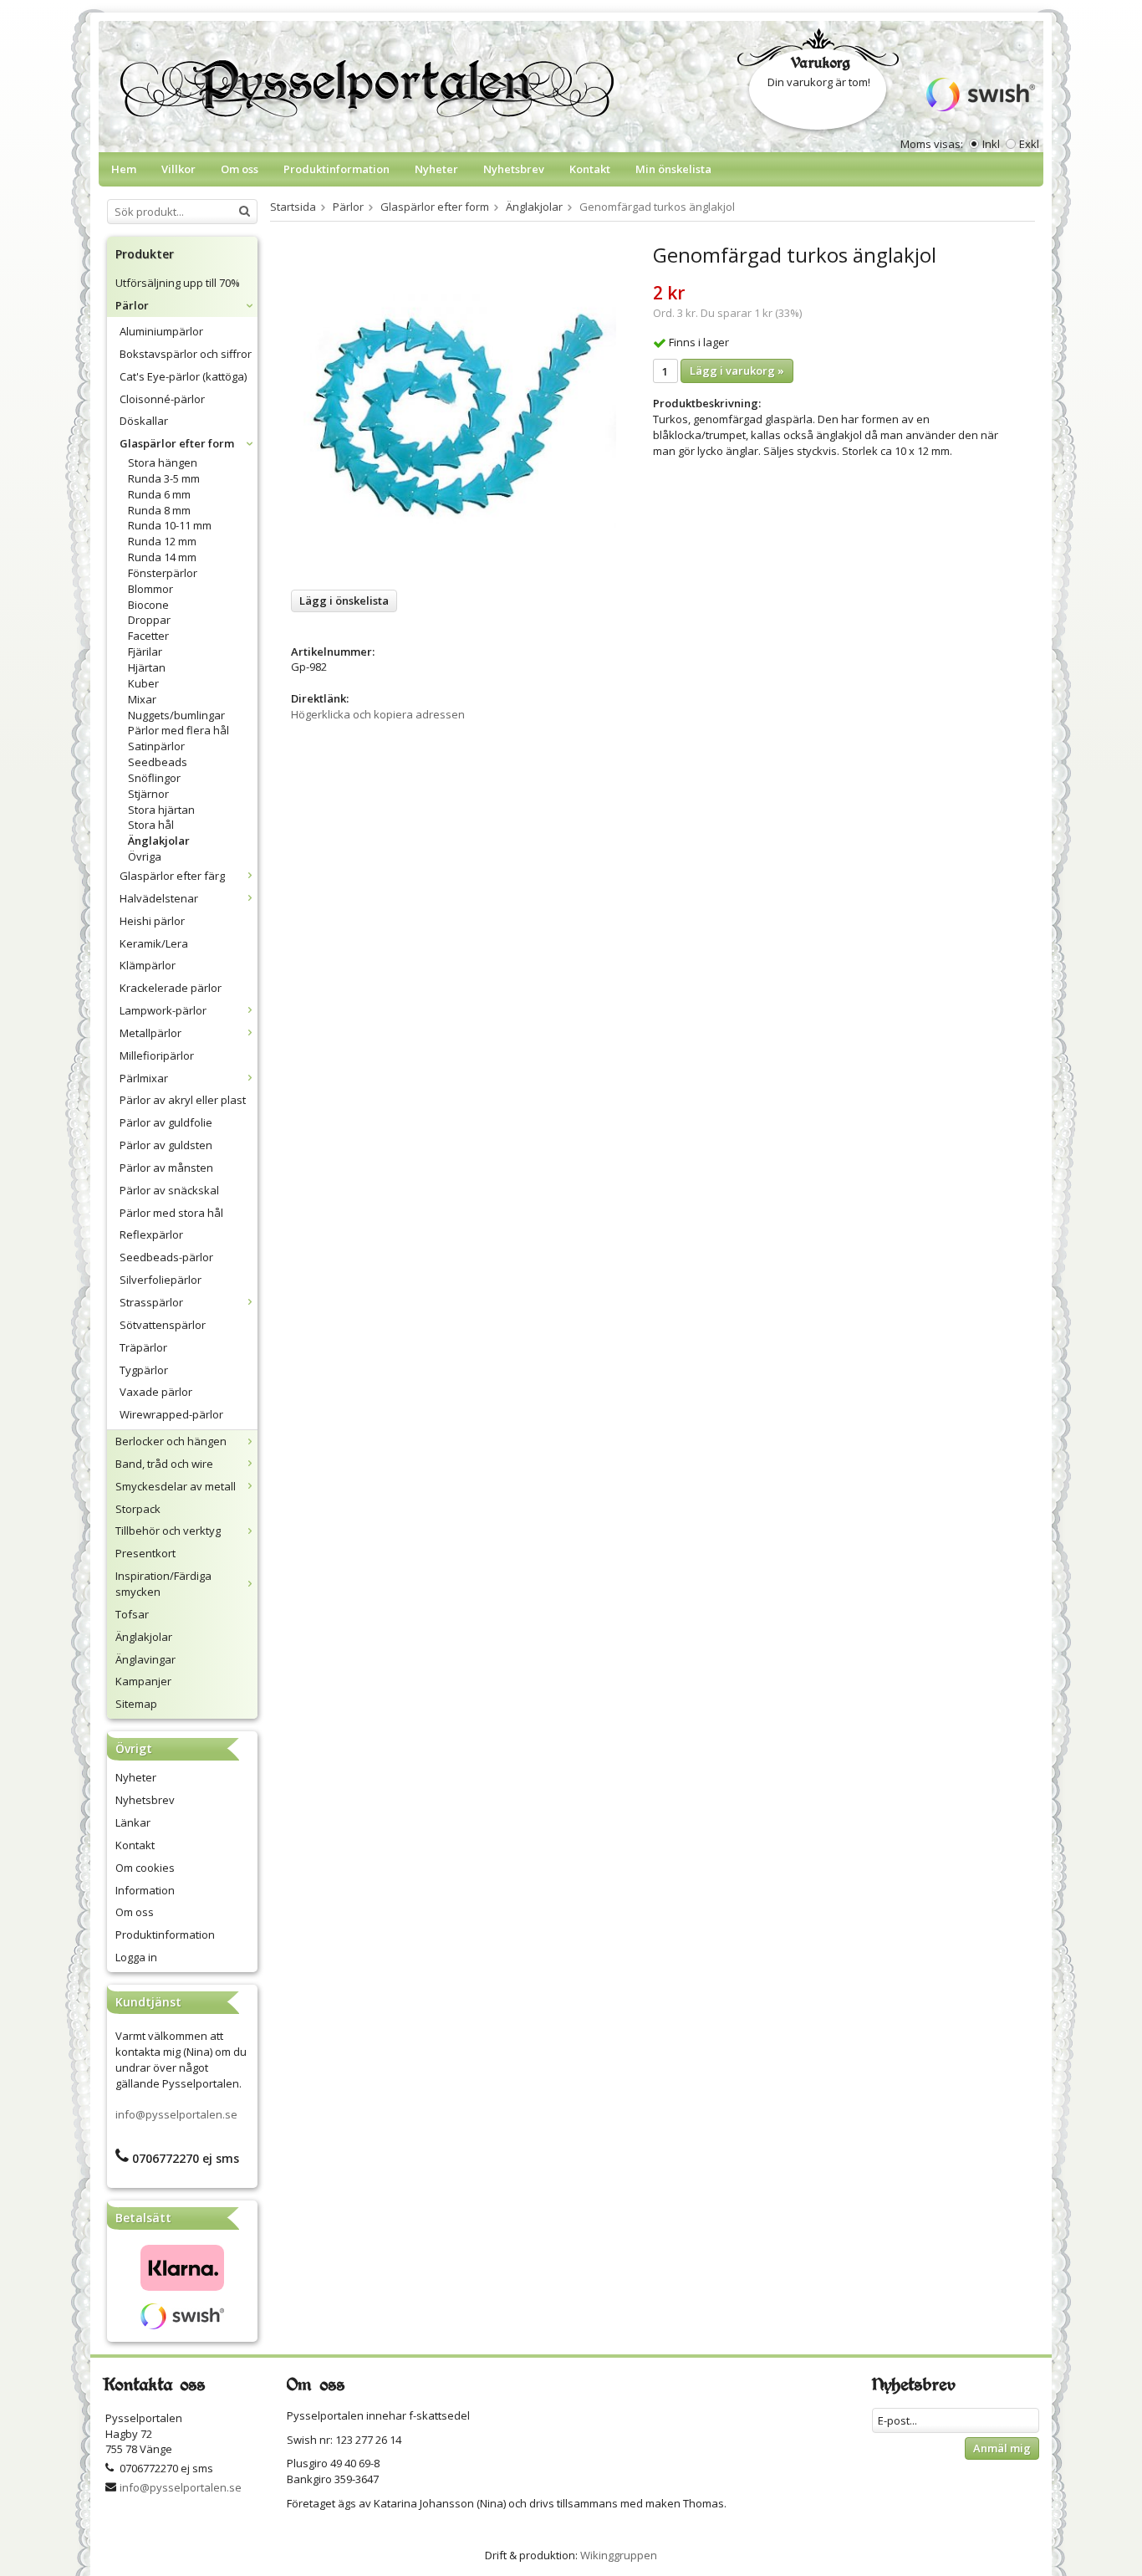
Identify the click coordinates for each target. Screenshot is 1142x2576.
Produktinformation (336, 169)
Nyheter (436, 169)
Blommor (150, 589)
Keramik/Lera (154, 943)
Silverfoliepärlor (161, 1280)
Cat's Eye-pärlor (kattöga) (183, 376)
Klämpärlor (148, 965)
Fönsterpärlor (163, 573)
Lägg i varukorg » (737, 371)
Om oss (240, 169)
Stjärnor (148, 794)
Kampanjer (143, 1681)
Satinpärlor (156, 746)
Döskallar (144, 421)
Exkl (1029, 144)
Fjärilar (145, 652)
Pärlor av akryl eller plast (183, 1100)
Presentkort (145, 1553)
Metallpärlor (150, 1033)
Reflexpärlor (151, 1234)
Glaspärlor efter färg (172, 876)
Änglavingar (145, 1659)
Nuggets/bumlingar (176, 715)
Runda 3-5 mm (164, 478)
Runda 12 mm (162, 541)
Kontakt (590, 169)
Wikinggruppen (619, 2555)
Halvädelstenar (159, 898)
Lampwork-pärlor (163, 1010)
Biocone (148, 605)
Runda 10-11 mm (170, 525)
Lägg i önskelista (344, 601)
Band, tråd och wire (164, 1464)
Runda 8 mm (159, 510)
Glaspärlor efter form (177, 443)
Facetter (148, 636)
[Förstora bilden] (454, 410)
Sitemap (136, 1704)
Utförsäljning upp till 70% (178, 283)
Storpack (138, 1509)
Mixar (142, 699)
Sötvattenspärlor (163, 1325)
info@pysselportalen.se (176, 2114)
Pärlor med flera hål (178, 730)
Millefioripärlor (157, 1055)
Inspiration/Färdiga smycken (163, 1584)
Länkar (133, 1822)
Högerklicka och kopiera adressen (378, 714)
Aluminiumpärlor (161, 331)
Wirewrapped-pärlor (171, 1414)
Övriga (145, 856)
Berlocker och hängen (171, 1441)
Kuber (143, 683)
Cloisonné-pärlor (162, 399)
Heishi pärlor (152, 921)
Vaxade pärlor (156, 1392)
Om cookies (145, 1868)
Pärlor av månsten (166, 1168)
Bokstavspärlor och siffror (186, 354)
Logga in (136, 1957)
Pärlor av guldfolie (166, 1122)
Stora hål (151, 825)
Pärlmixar (144, 1078)
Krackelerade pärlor (171, 988)
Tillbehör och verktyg (168, 1531)
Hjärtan (147, 667)
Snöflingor (154, 778)
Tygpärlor (144, 1370)
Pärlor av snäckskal (169, 1190)
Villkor (178, 169)
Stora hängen (163, 463)
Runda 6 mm (159, 494)
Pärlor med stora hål (171, 1213)
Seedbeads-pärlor (166, 1257)
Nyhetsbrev (514, 169)
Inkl (991, 144)
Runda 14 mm (162, 557)
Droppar (149, 620)
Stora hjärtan (161, 810)
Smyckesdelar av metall (176, 1486)
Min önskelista (673, 169)
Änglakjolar (159, 841)
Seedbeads (158, 762)
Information (145, 1890)
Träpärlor (143, 1347)
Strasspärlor (151, 1302)
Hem (124, 169)
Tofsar (132, 1614)
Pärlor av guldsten (166, 1145)
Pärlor (132, 305)
